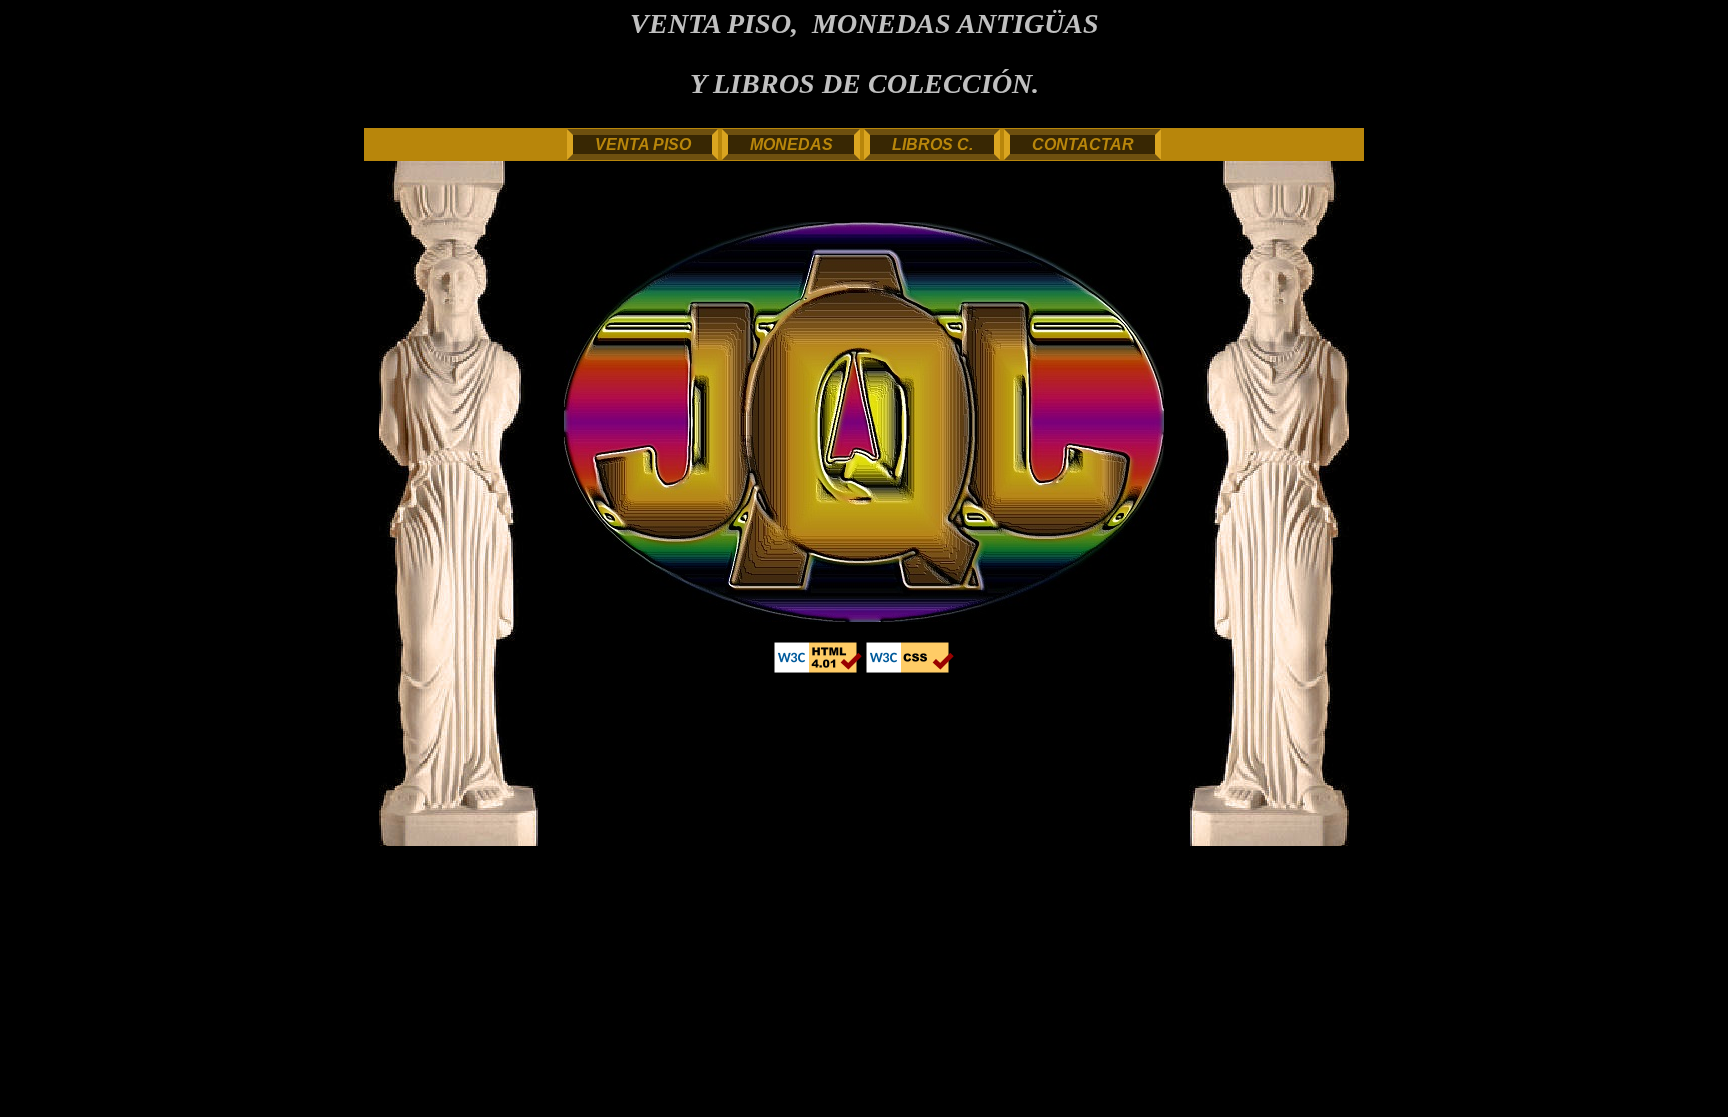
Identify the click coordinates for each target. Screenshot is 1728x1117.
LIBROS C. (932, 144)
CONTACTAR (1083, 144)
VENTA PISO (643, 144)
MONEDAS (791, 144)
